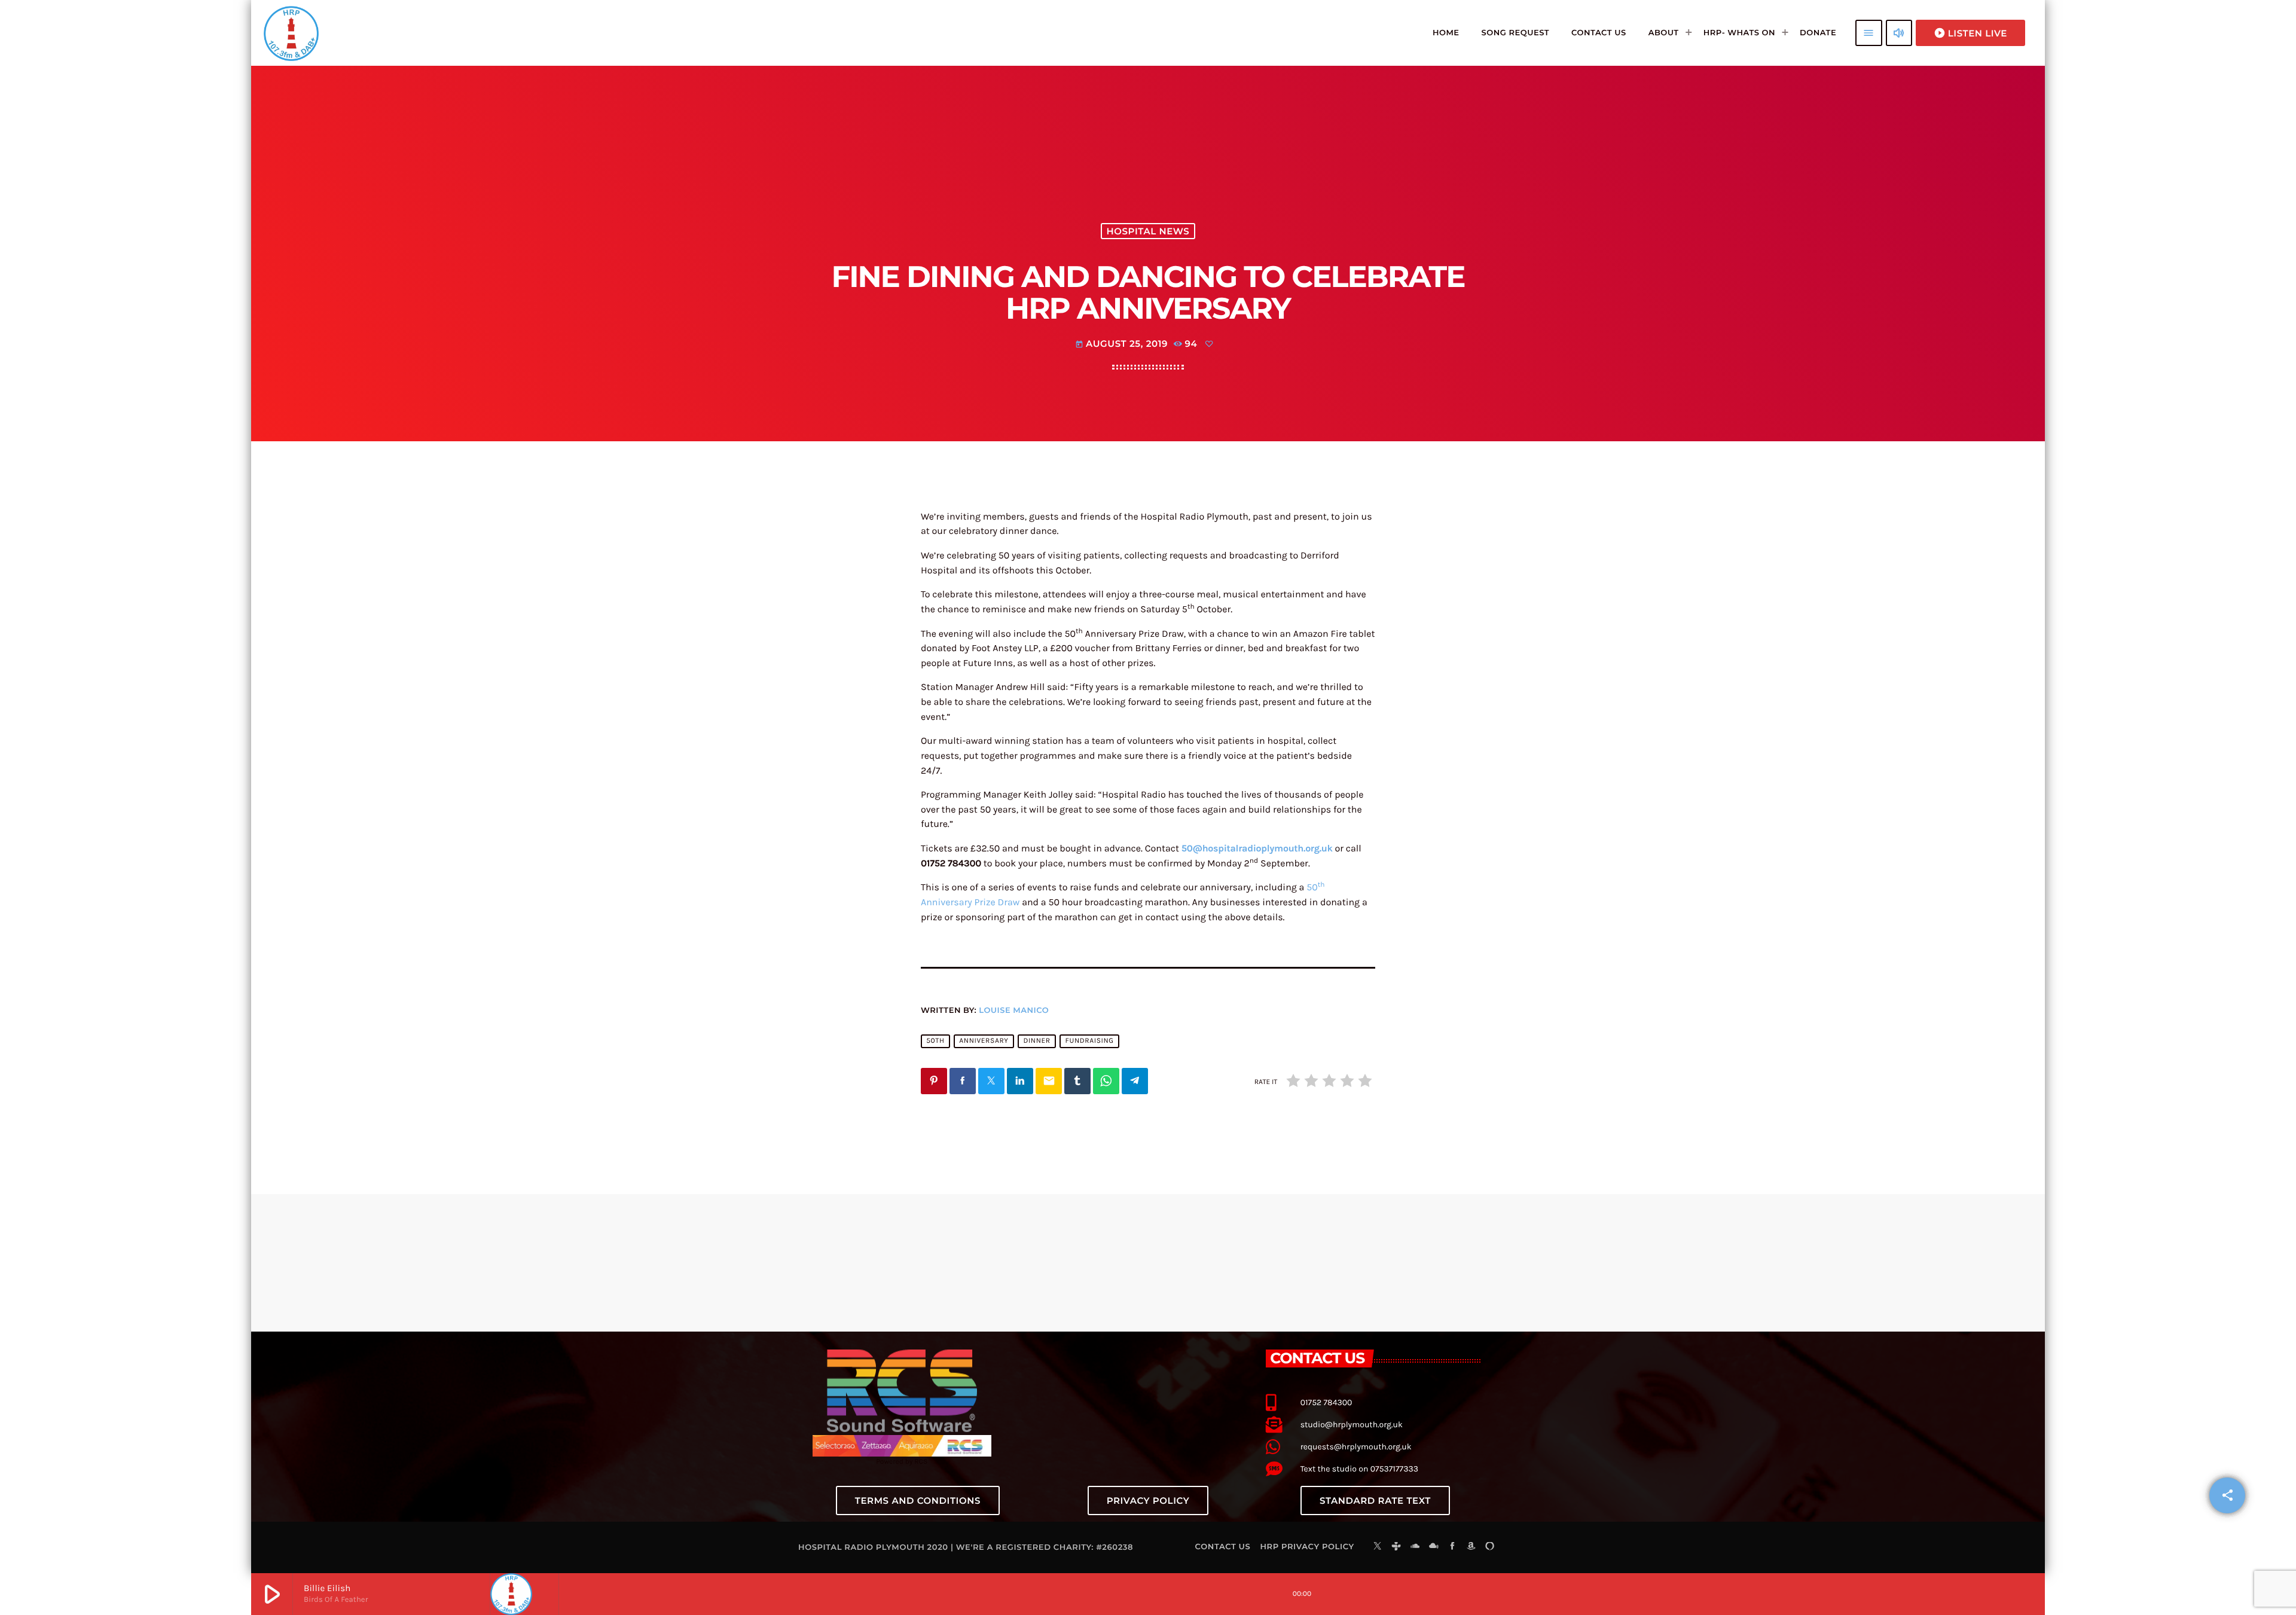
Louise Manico (1014, 1010)
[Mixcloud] (1434, 1547)
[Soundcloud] (1415, 1547)
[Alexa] (1490, 1547)
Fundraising (1090, 1041)
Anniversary (984, 1041)
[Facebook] (1452, 1547)
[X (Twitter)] (1378, 1547)
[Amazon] (1471, 1547)
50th (935, 1041)
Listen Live (1970, 33)
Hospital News (1148, 231)
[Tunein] (1396, 1547)
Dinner (1036, 1041)
